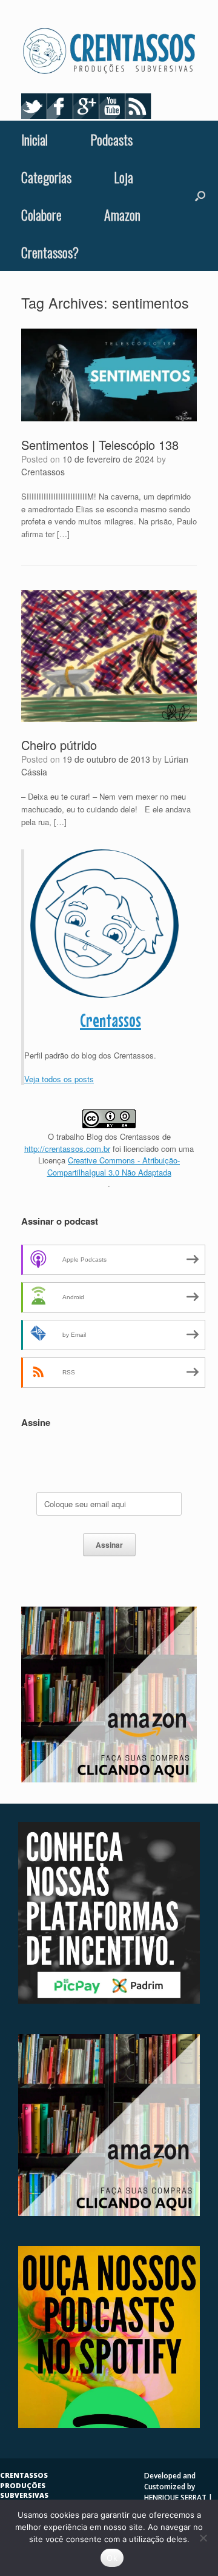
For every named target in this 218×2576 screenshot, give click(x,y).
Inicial (35, 139)
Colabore (41, 215)
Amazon (122, 215)
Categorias (46, 177)
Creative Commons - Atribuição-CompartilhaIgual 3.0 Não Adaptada (114, 1166)
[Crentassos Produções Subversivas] (109, 51)
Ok (112, 2558)
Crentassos (43, 472)
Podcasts (111, 139)
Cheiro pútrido (59, 745)
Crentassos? (50, 252)
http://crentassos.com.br (67, 1149)
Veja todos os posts (59, 1079)
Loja (124, 177)
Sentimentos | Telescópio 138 (100, 445)
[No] (203, 2538)
